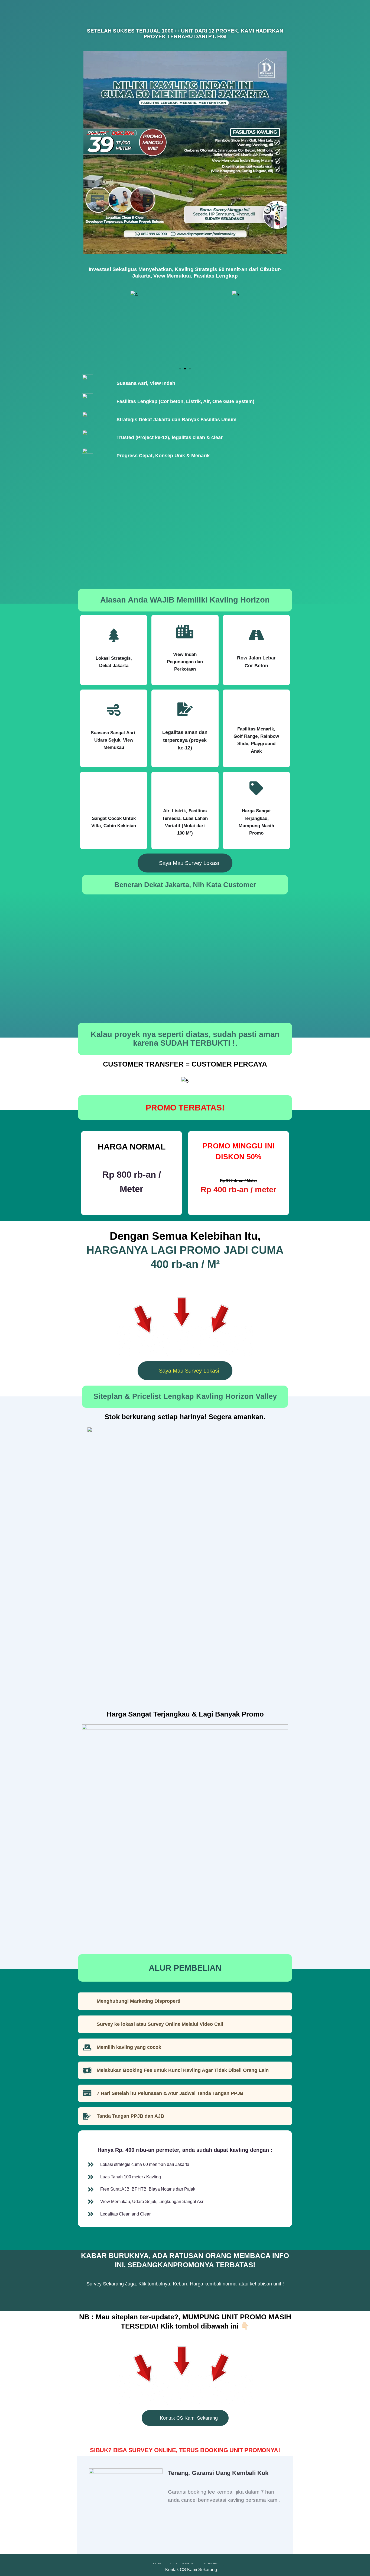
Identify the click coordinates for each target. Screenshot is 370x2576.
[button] (89, 328)
